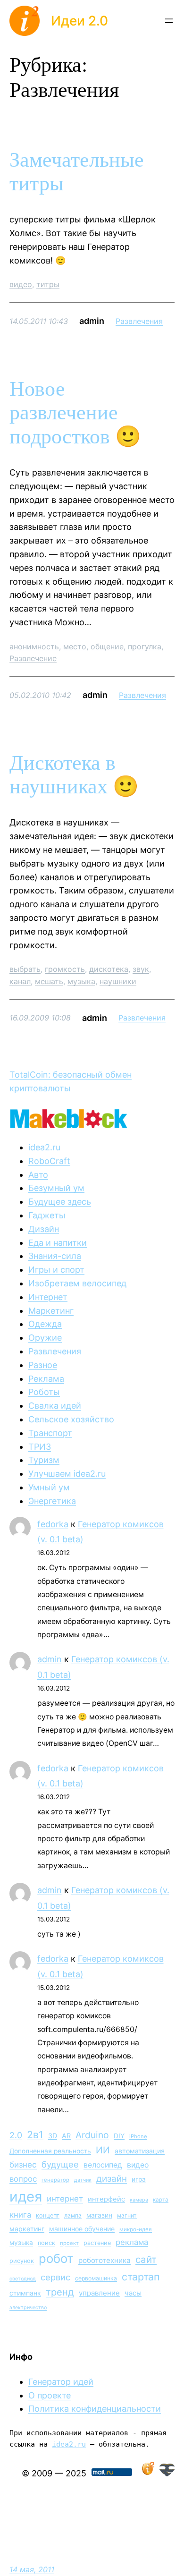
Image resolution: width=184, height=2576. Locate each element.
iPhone (138, 2136)
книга (20, 2215)
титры (48, 284)
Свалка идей (55, 1406)
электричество (28, 2308)
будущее (60, 2164)
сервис (55, 2277)
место (75, 646)
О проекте (50, 2395)
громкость (65, 969)
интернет (65, 2199)
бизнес (23, 2165)
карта (161, 2200)
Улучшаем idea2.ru (67, 1474)
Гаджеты (47, 1215)
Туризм (44, 1460)
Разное (43, 1365)
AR (66, 2136)
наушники (118, 981)
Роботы (44, 1392)
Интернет (48, 1297)
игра (139, 2179)
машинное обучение (82, 2229)
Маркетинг (51, 1311)
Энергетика (52, 1501)
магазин (99, 2215)
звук (141, 969)
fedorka (53, 1524)
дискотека (109, 969)
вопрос (23, 2179)
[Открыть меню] (169, 21)
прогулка (145, 646)
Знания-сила (55, 1256)
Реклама (46, 1379)
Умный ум (49, 1487)
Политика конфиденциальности (95, 2409)
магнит (127, 2215)
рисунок (22, 2261)
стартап (141, 2277)
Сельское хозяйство (71, 1419)
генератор (55, 2180)
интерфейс (106, 2199)
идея (26, 2197)
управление (99, 2293)
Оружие (45, 1338)
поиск (46, 2243)
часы (133, 2293)
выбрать (25, 969)
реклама (132, 2242)
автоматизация (140, 2151)
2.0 (16, 2135)
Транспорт (50, 1433)
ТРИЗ (40, 1447)
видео (21, 284)
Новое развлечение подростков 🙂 (75, 413)
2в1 (35, 2134)
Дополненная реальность (50, 2151)
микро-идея (136, 2229)
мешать (49, 981)
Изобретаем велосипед (77, 1283)
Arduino (92, 2135)
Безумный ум (56, 1188)
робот (56, 2258)
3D (53, 2136)
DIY (119, 2136)
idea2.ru (44, 1147)
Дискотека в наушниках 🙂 (74, 775)
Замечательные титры (77, 172)
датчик (83, 2180)
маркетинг (27, 2229)
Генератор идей (61, 2382)
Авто (38, 1175)
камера (139, 2200)
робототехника (105, 2260)
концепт (48, 2215)
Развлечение (33, 658)
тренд (60, 2292)
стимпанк (25, 2293)
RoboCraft (49, 1161)
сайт (146, 2259)
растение (97, 2243)
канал (20, 981)
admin (50, 1659)
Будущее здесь (60, 1202)
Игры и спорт (56, 1270)
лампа (73, 2215)
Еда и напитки (58, 1243)
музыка (81, 981)
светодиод (23, 2279)
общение (107, 646)
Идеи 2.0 (79, 21)
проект (69, 2243)
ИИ (103, 2150)
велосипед (103, 2165)
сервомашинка (96, 2278)
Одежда (45, 1324)
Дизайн (44, 1229)
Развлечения (139, 321)
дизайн (112, 2179)
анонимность (34, 646)
